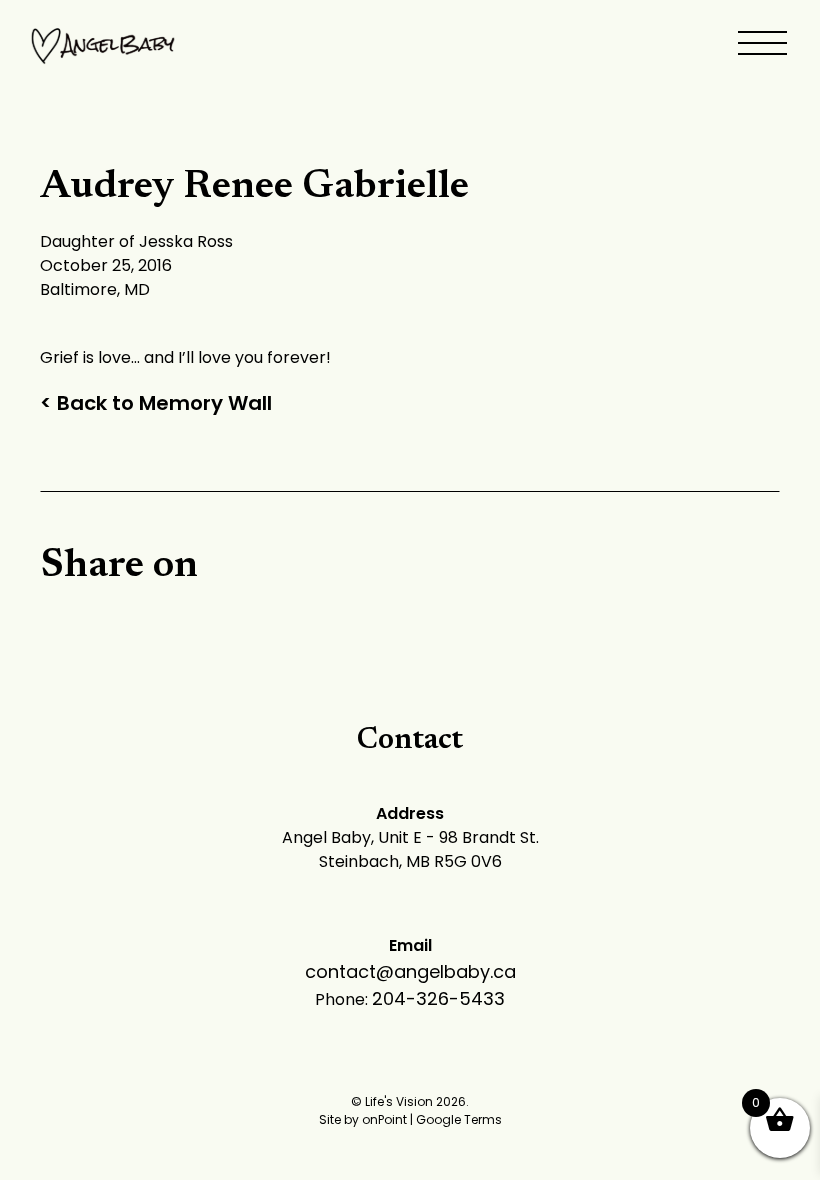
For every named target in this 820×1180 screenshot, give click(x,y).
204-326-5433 (438, 998)
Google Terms (459, 1119)
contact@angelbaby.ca (410, 971)
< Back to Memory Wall (156, 403)
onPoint (384, 1119)
